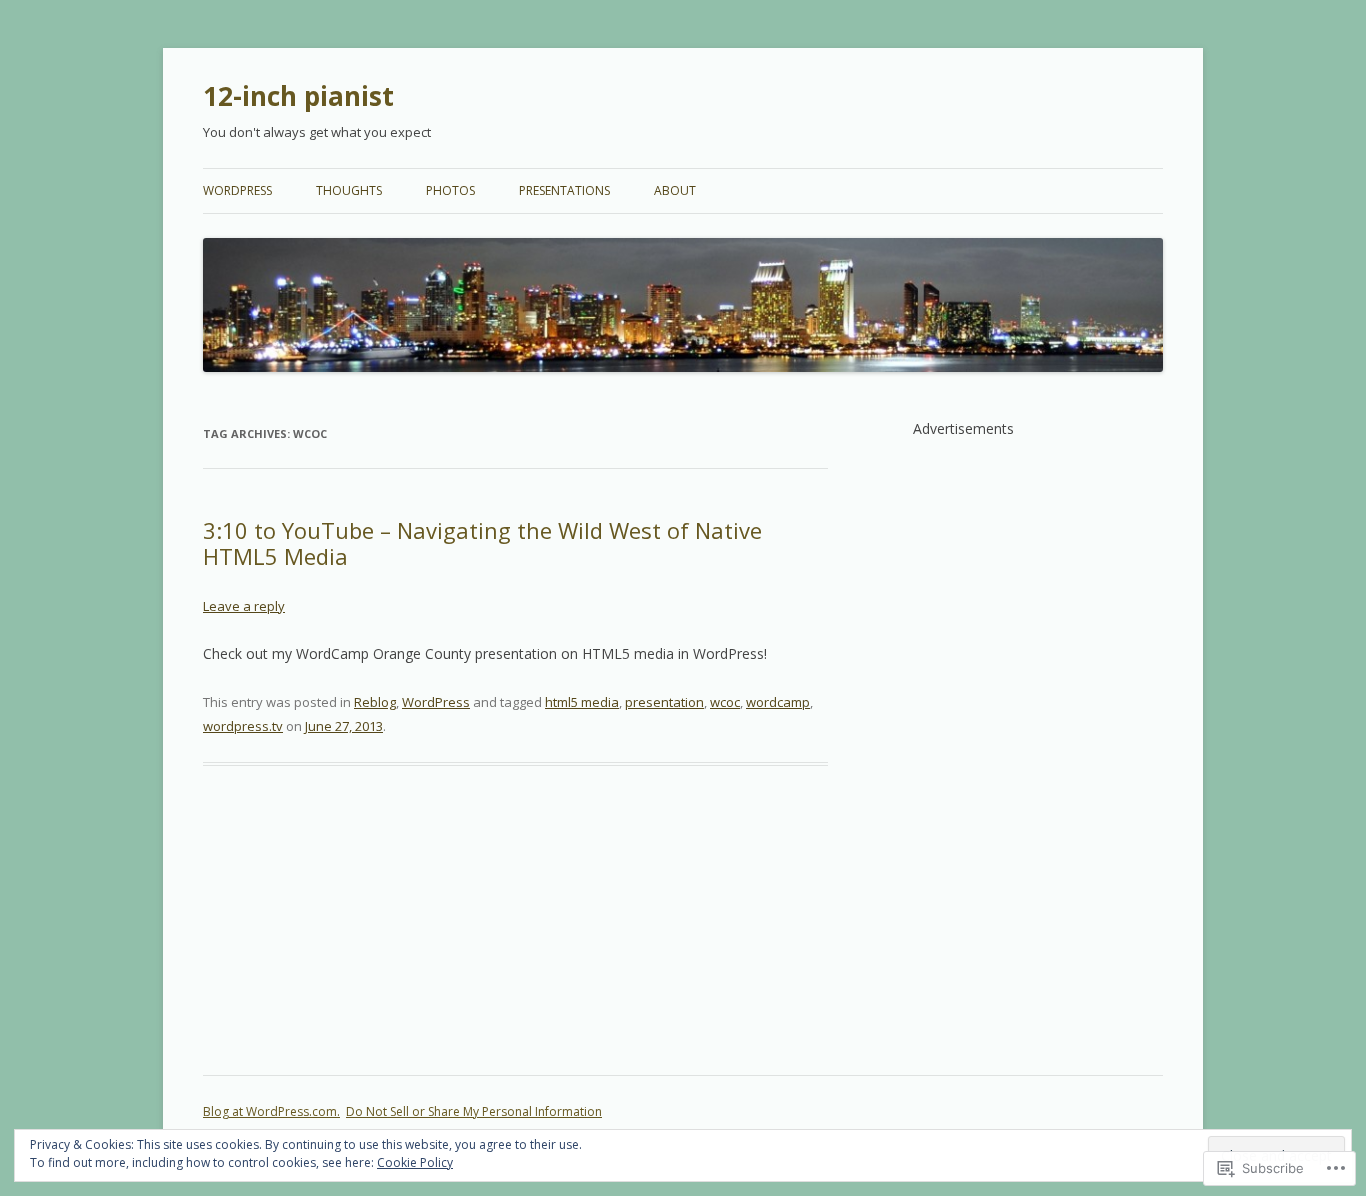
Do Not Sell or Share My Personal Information (474, 1111)
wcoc (725, 702)
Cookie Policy (415, 1162)
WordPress (237, 190)
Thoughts (349, 190)
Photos (450, 190)
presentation (664, 702)
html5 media (582, 702)
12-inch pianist (298, 96)
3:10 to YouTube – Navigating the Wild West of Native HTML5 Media (482, 543)
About (675, 190)
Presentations (564, 190)
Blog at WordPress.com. (271, 1111)
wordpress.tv (243, 726)
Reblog (375, 702)
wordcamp (778, 702)
